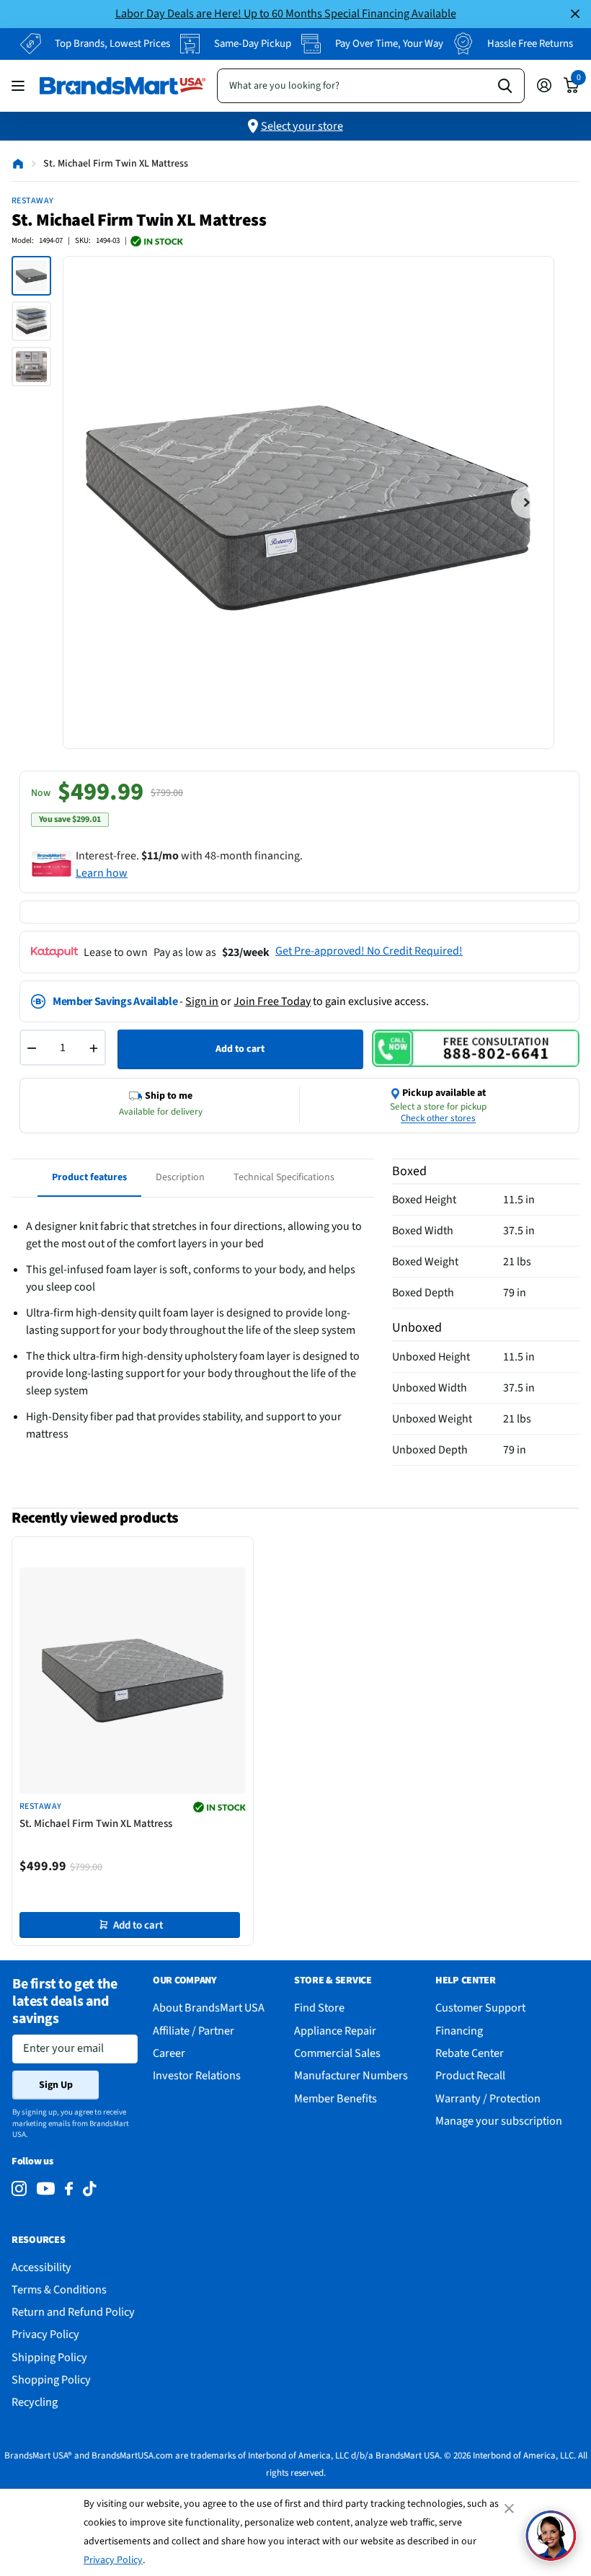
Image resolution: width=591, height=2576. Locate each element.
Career (169, 2053)
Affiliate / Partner (194, 2031)
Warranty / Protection (488, 2098)
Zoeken (505, 86)
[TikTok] (89, 2189)
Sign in (202, 1001)
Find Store (319, 2008)
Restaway (33, 201)
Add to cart (240, 1049)
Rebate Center (470, 2053)
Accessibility (41, 2267)
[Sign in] (544, 85)
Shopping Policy (51, 2380)
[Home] (18, 164)
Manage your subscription (499, 2121)
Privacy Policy (113, 2560)
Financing (459, 2031)
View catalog (20, 85)
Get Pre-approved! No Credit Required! (369, 951)
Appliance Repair (335, 2031)
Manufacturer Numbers (351, 2075)
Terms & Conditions (59, 2289)
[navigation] (31, 276)
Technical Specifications (284, 1177)
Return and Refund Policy (73, 2312)
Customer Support (480, 2008)
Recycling (35, 2402)
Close (575, 14)
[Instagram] (19, 2189)
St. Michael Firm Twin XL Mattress (96, 1824)
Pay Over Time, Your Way (389, 44)
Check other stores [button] (438, 1118)
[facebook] (69, 2189)
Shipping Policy (49, 2357)
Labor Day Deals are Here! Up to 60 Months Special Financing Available (286, 13)
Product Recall (470, 2075)
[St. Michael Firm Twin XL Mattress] (133, 1681)
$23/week (246, 952)
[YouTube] (46, 2188)
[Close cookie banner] (510, 2508)
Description (180, 1177)
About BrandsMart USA (209, 2008)
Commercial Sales (337, 2053)
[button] (551, 2536)
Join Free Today (272, 1001)
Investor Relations (197, 2075)
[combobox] (371, 86)
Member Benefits (336, 2098)
